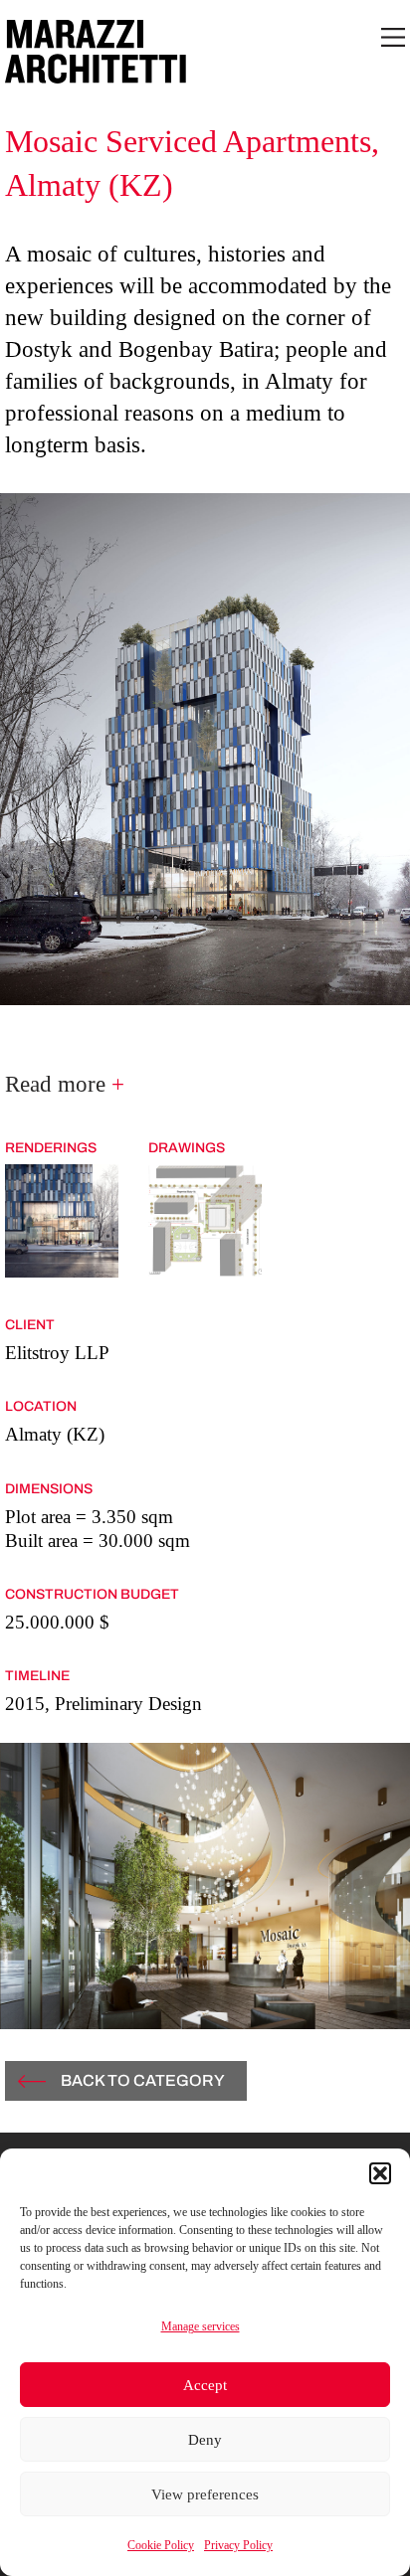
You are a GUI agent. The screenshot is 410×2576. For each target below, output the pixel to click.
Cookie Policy (161, 2545)
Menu (393, 37)
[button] (380, 2173)
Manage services (201, 2326)
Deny (205, 2440)
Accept (205, 2385)
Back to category (143, 2080)
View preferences (205, 2494)
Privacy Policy (238, 2545)
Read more (65, 1084)
